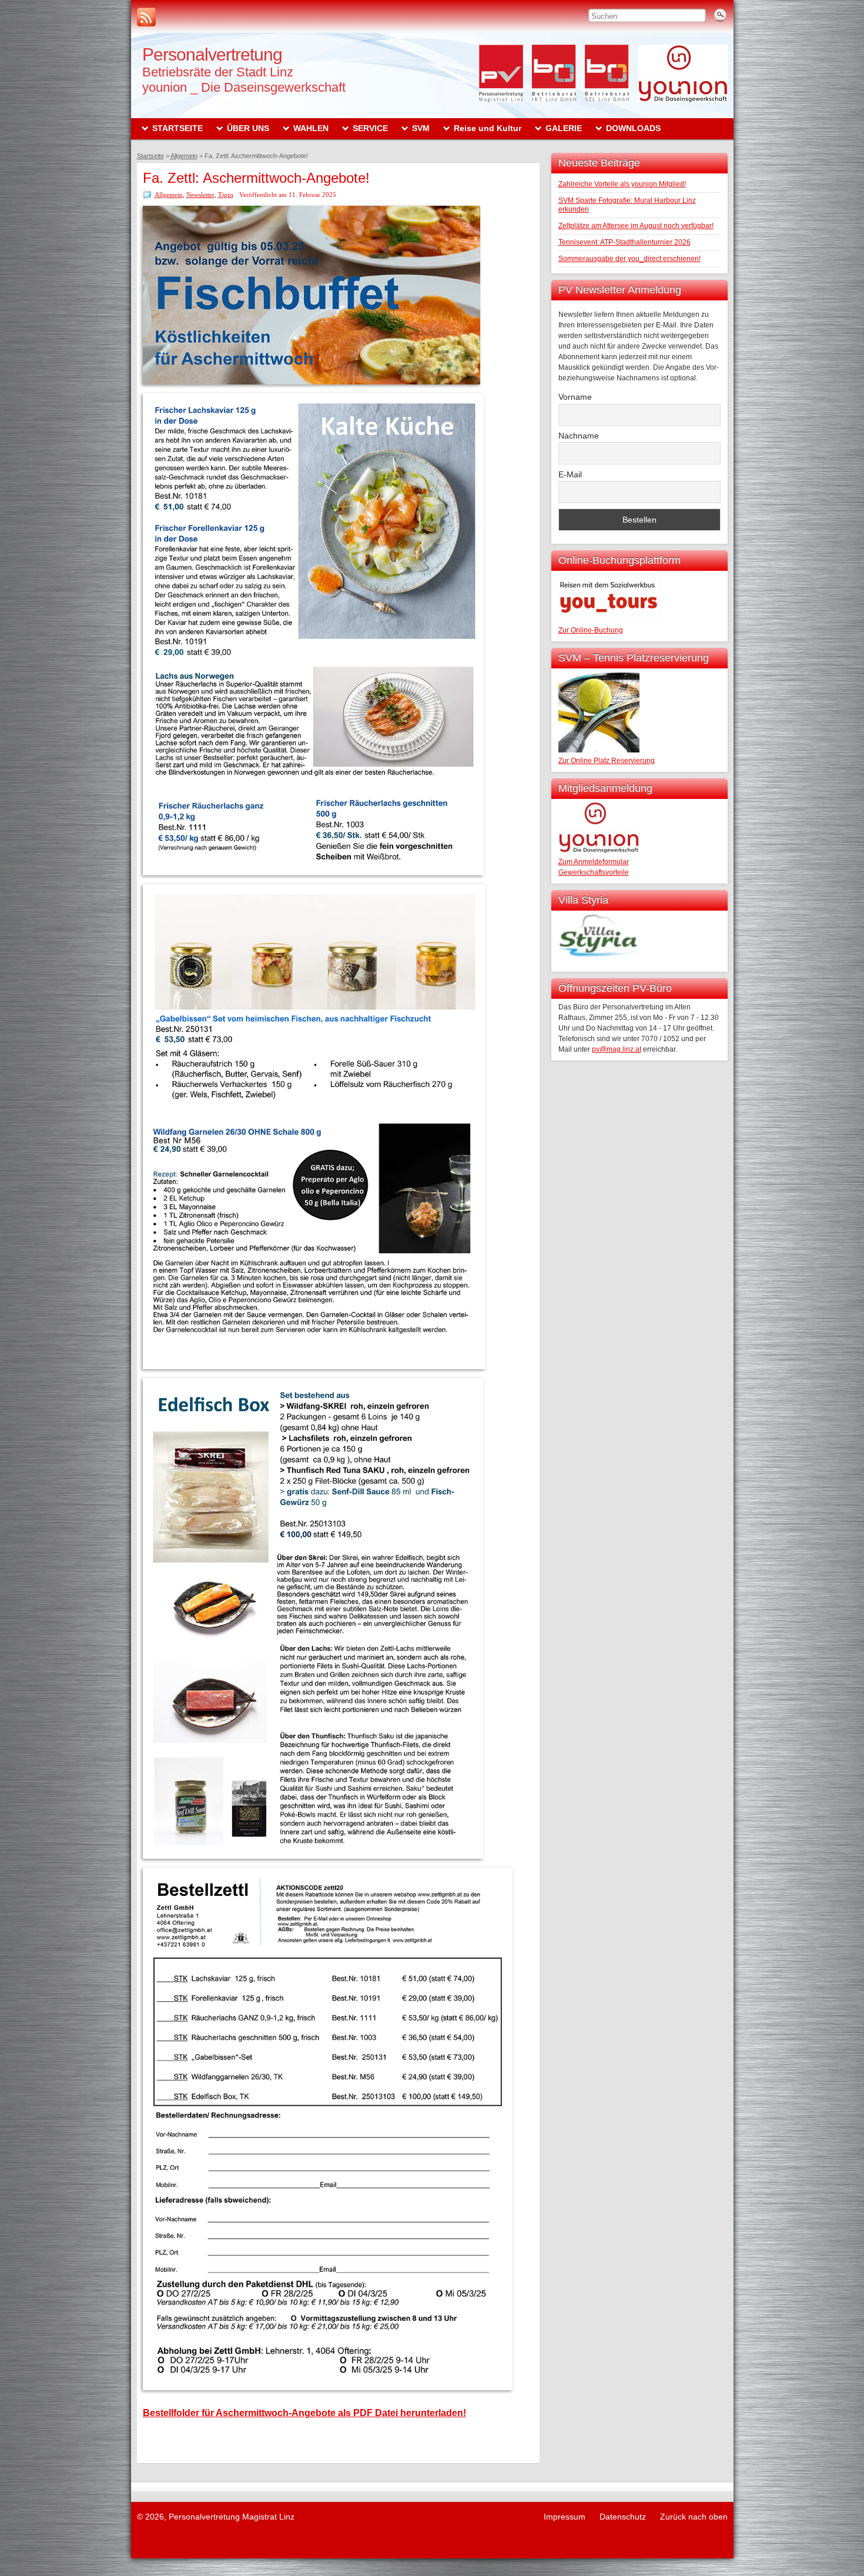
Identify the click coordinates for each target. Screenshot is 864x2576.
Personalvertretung (212, 54)
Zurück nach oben (694, 2517)
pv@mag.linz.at (617, 1049)
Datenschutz (623, 2517)
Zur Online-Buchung (591, 630)
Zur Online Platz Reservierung (607, 761)
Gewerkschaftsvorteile (594, 872)
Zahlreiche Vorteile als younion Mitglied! (622, 184)
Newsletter (200, 195)
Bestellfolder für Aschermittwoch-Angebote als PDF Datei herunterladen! (304, 2413)
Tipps (226, 195)
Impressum (565, 2517)
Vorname (575, 397)
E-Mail (570, 474)
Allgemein (169, 195)
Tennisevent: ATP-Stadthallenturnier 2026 (624, 242)
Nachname (579, 436)
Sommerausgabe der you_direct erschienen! (629, 259)
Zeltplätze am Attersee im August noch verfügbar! (636, 226)
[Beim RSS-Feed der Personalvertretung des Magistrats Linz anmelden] (146, 17)
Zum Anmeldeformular (594, 862)
